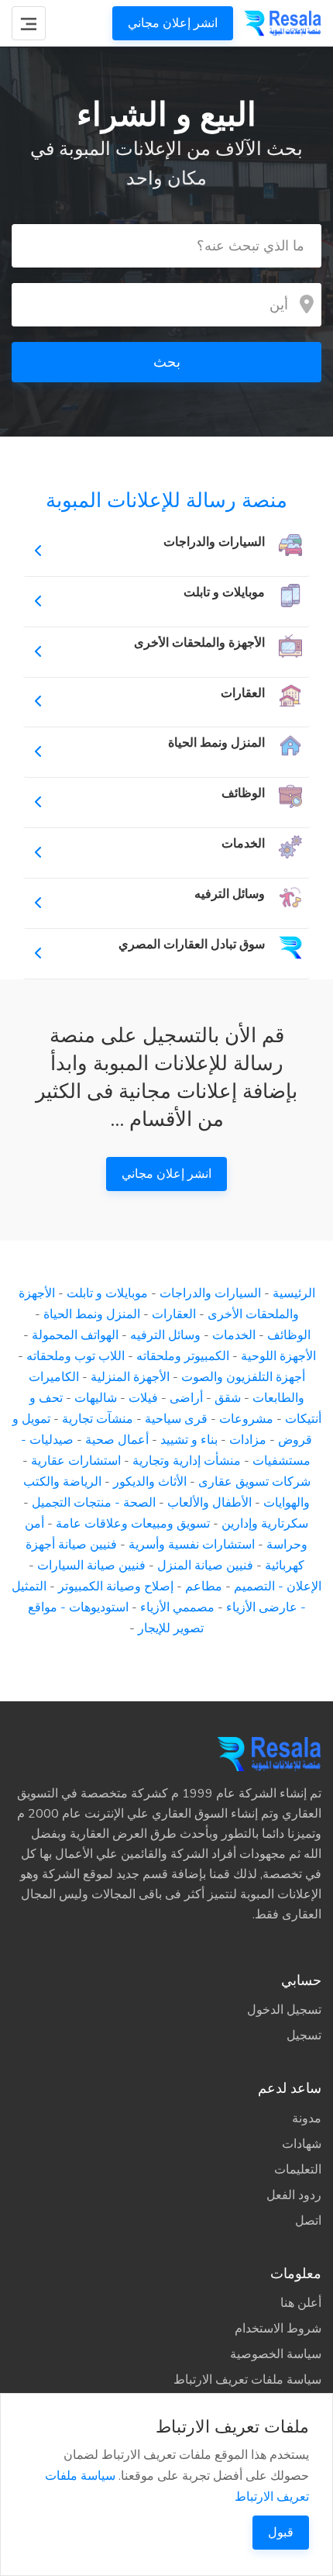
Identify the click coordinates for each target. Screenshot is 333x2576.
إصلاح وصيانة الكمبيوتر (116, 1587)
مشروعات (246, 1419)
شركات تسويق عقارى (254, 1482)
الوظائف (289, 1335)
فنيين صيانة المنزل (205, 1566)
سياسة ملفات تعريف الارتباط (247, 2380)
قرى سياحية (176, 1419)
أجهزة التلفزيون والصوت (243, 1377)
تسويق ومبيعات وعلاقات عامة (133, 1524)
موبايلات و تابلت (107, 1293)
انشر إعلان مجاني (173, 23)
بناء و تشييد (189, 1440)
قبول (281, 2533)
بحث (167, 362)
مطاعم (204, 1587)
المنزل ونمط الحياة (92, 1314)
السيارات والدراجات (210, 1293)
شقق (228, 1398)
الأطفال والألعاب (209, 1503)
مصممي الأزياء (177, 1607)
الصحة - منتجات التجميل (94, 1503)
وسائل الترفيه (165, 1335)
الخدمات (234, 1335)
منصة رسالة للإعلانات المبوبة (166, 501)
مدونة (307, 2118)
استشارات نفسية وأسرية (192, 1545)
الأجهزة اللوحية (278, 1356)
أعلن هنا (301, 2303)
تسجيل (304, 2036)
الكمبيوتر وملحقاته (183, 1356)
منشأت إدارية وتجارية (187, 1461)
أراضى (186, 1398)
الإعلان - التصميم (278, 1587)
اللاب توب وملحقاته (76, 1356)
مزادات (248, 1440)
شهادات (302, 2144)
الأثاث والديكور (150, 1482)
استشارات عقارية (76, 1461)
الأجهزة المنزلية (130, 1377)
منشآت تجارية (98, 1419)
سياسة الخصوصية (276, 2354)
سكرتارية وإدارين (265, 1524)
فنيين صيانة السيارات (91, 1566)
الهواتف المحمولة (75, 1335)
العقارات (174, 1314)
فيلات (143, 1398)
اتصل (308, 2221)
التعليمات (298, 2170)
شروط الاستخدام (278, 2329)
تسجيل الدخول (284, 2010)
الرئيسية (294, 1293)
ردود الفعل (294, 2195)
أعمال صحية (117, 1440)
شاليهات (96, 1398)
